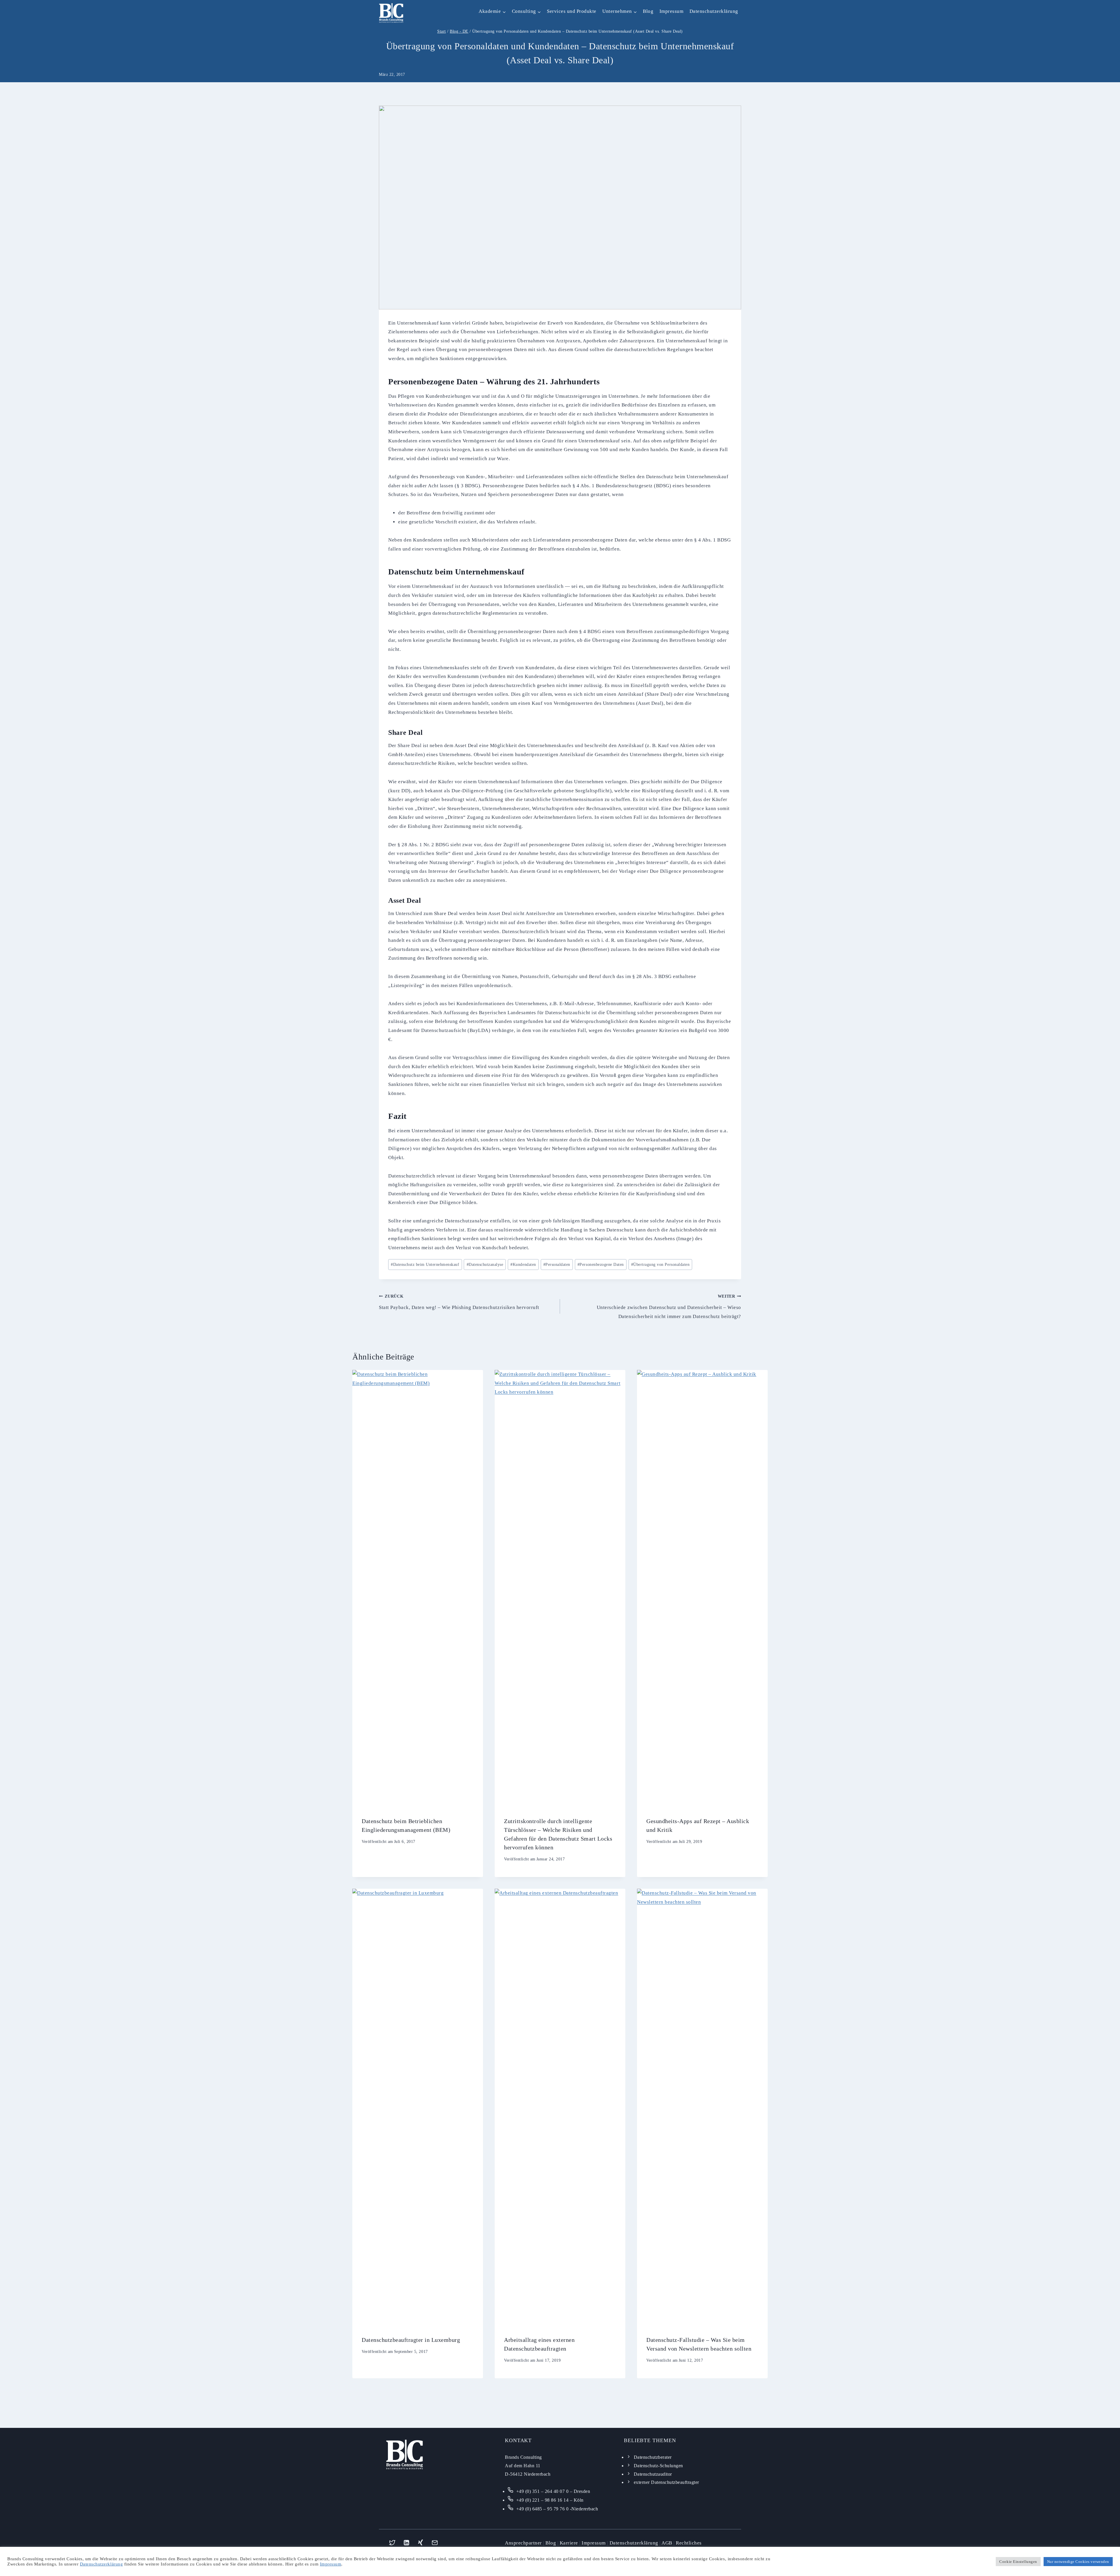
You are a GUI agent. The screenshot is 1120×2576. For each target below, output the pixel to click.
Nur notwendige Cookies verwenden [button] (1078, 2562)
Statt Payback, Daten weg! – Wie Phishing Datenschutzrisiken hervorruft (459, 1302)
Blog (648, 11)
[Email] (435, 2543)
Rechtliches (689, 2543)
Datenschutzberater (653, 2457)
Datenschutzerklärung (714, 11)
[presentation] (418, 1589)
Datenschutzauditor (653, 2474)
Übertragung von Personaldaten (660, 1265)
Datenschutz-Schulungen (658, 2466)
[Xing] (421, 2543)
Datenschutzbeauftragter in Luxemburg (411, 2340)
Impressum (672, 11)
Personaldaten (557, 1265)
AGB (667, 2543)
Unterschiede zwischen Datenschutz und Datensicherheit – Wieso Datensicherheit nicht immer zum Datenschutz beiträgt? (669, 1307)
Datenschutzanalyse (485, 1265)
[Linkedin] (406, 2543)
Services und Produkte (572, 11)
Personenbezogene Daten (601, 1265)
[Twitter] (392, 2543)
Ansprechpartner (523, 2543)
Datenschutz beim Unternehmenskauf (425, 1265)
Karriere (569, 2543)
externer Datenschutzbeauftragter (666, 2482)
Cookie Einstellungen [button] (1018, 2562)
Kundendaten (523, 1265)
